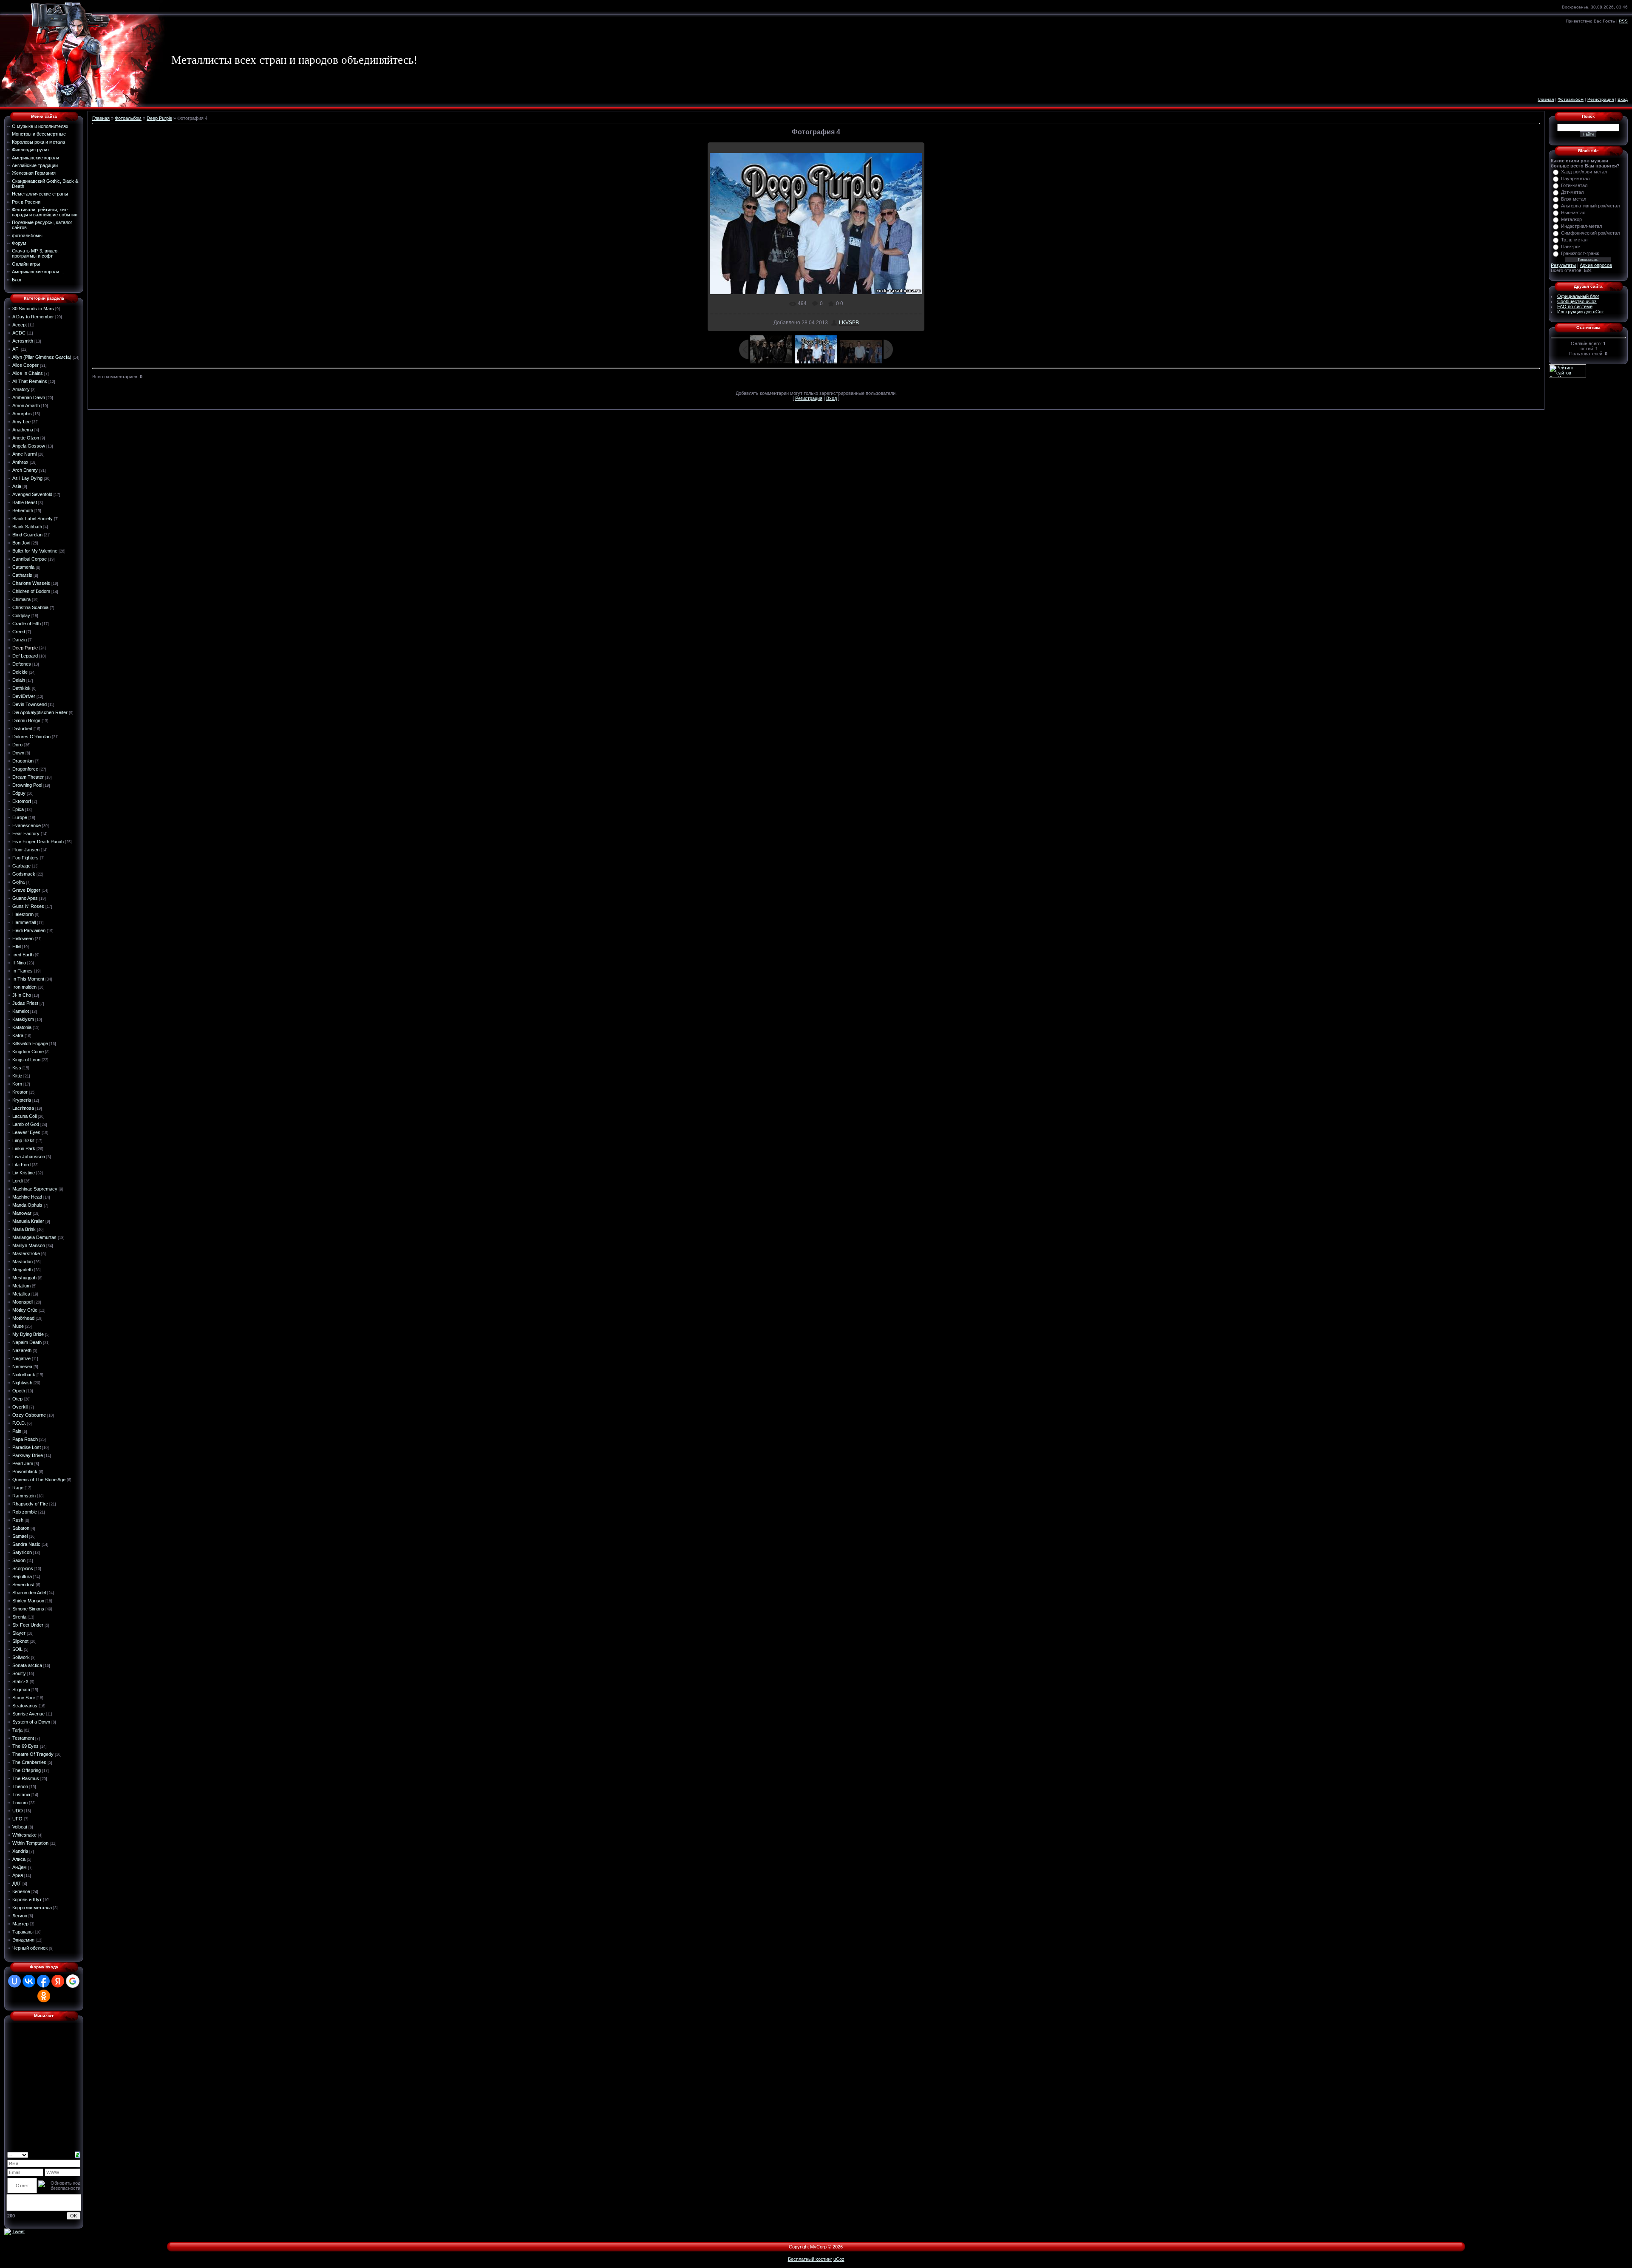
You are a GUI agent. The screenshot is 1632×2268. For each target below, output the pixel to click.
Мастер (20, 1924)
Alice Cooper (25, 365)
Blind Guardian (27, 535)
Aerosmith (23, 341)
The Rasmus (26, 1778)
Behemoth (23, 510)
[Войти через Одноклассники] (44, 1996)
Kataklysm (23, 1019)
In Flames (23, 971)
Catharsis (22, 575)
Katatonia (22, 1027)
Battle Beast (25, 502)
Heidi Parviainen (29, 930)
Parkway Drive (28, 1455)
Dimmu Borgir (26, 720)
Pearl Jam (23, 1463)
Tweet (18, 2231)
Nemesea (22, 1366)
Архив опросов (1596, 265)
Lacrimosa (23, 1108)
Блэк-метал (1574, 199)
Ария (18, 1875)
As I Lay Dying (27, 478)
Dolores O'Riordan (31, 737)
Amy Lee (21, 422)
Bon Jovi (21, 543)
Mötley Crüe (25, 1310)
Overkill (20, 1407)
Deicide (20, 672)
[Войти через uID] (14, 1981)
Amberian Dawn (29, 397)
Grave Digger (26, 890)
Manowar (22, 1213)
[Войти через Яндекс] (58, 1981)
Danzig (20, 640)
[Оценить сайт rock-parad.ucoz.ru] (8, 2231)
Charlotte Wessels (31, 583)
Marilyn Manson (29, 1245)
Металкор (1571, 219)
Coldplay (21, 615)
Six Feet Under (28, 1625)
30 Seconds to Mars (33, 309)
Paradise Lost (27, 1447)
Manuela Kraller (28, 1221)
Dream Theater (28, 777)
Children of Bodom (31, 591)
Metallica (21, 1294)
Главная (1546, 99)
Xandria (20, 1851)
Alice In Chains (28, 373)
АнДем (20, 1867)
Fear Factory (26, 833)
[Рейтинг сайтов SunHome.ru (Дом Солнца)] (1567, 370)
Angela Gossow (29, 446)
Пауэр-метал (1575, 179)
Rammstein (24, 1496)
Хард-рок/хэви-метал (1584, 172)
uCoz (839, 2259)
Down (18, 753)
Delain (19, 680)
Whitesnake (24, 1835)
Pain (17, 1431)
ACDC (19, 333)
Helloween (23, 938)
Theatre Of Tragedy (33, 1754)
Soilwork (21, 1657)
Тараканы (23, 1932)
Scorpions (23, 1568)
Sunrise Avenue (28, 1714)
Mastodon (23, 1262)
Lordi (17, 1181)
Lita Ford (21, 1165)
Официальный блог (1578, 296)
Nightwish (22, 1383)
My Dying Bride (28, 1334)
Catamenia (23, 567)
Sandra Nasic (26, 1544)
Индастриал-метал (1581, 226)
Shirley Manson (28, 1601)
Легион (20, 1916)
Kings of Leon (26, 1060)
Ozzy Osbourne (29, 1415)
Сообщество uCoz (1577, 301)
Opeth (19, 1391)
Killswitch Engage (30, 1043)
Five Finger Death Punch (38, 842)
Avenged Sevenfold (32, 494)
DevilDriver (24, 696)
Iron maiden (24, 987)
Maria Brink (24, 1229)
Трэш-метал (1574, 240)
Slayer (19, 1633)
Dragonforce (25, 769)
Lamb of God (26, 1124)
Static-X (20, 1681)
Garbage (21, 866)
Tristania (21, 1795)
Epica (18, 809)
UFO (17, 1819)
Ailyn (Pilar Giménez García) (42, 357)
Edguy (19, 793)
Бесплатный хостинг (810, 2259)
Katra (18, 1035)
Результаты (1563, 265)
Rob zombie (25, 1512)
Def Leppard (25, 656)
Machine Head (27, 1197)
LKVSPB (849, 323)
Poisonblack (25, 1471)
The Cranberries (29, 1762)
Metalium (21, 1286)
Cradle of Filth (27, 624)
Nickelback (24, 1375)
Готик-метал (1574, 185)
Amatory (21, 389)
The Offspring (27, 1770)
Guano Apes (25, 898)
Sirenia (19, 1617)
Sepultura (22, 1576)
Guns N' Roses (28, 906)
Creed (19, 632)
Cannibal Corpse (30, 559)
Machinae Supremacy (35, 1189)
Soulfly (19, 1673)
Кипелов (21, 1891)
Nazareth (22, 1350)
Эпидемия (23, 1940)
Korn (17, 1084)
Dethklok (21, 688)
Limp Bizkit (23, 1140)
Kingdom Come (28, 1052)
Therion (20, 1786)
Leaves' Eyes (26, 1132)
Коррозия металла (32, 1908)
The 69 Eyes (25, 1746)
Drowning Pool (27, 785)
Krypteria (22, 1100)
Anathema (23, 430)
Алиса (19, 1859)
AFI (16, 349)
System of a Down (31, 1722)
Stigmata (21, 1690)
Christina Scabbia (30, 607)
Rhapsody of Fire (30, 1504)
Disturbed (22, 729)
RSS (1623, 21)
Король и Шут (27, 1899)
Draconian (23, 761)
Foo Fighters (25, 858)
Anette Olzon (26, 438)
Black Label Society (33, 519)
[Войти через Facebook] (43, 1981)
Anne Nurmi (24, 454)
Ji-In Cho (22, 995)
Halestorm (23, 914)
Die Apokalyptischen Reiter (40, 712)
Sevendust (23, 1585)
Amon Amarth (26, 405)
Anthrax (20, 462)
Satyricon (22, 1552)
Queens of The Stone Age (39, 1480)
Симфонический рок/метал (1590, 233)
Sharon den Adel (29, 1593)
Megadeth (23, 1270)
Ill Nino (19, 963)
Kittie (17, 1076)
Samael (20, 1536)
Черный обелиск (30, 1948)
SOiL (17, 1649)
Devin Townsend (30, 704)
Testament (23, 1738)
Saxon (19, 1560)
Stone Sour (24, 1698)
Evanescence (27, 825)
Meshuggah (24, 1278)
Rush (18, 1520)
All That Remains (30, 381)
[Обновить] (78, 2154)
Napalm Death (27, 1342)
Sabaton (21, 1528)
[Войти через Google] (73, 1981)
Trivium (20, 1803)
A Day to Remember (33, 317)
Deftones (22, 664)
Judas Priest (25, 1003)
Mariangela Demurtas (34, 1237)
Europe (20, 817)
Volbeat (20, 1827)
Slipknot (20, 1641)
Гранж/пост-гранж (1580, 253)
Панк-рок (1571, 247)
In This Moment (28, 979)
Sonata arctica (27, 1665)
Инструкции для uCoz (1581, 312)
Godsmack (24, 874)
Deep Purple (25, 648)
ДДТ (17, 1883)
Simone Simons (28, 1609)
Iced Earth (23, 955)
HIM (17, 947)
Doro (17, 745)
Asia (17, 486)
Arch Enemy (25, 470)
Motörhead (23, 1318)
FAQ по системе (1575, 306)
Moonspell (23, 1302)
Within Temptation (30, 1843)
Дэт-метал (1572, 192)
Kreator (20, 1092)
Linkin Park (24, 1148)
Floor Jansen (26, 850)
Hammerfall (24, 922)
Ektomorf (22, 801)
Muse (18, 1326)
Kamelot (21, 1011)
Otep (17, 1399)
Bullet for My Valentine (35, 551)
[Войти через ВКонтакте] (29, 1981)
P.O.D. (19, 1423)
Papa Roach (25, 1439)
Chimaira (21, 599)
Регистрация (1601, 99)
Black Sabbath (27, 527)
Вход (1623, 99)
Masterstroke (26, 1253)
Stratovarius (25, 1706)
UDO (18, 1811)
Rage (18, 1488)
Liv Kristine (24, 1173)
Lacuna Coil (24, 1116)
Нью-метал (1573, 213)
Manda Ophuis (27, 1205)
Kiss (17, 1068)
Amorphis (22, 414)
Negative (21, 1358)
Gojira (18, 882)
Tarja (17, 1730)
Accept (20, 325)
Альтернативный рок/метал (1590, 206)
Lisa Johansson (29, 1157)
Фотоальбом (1571, 99)
